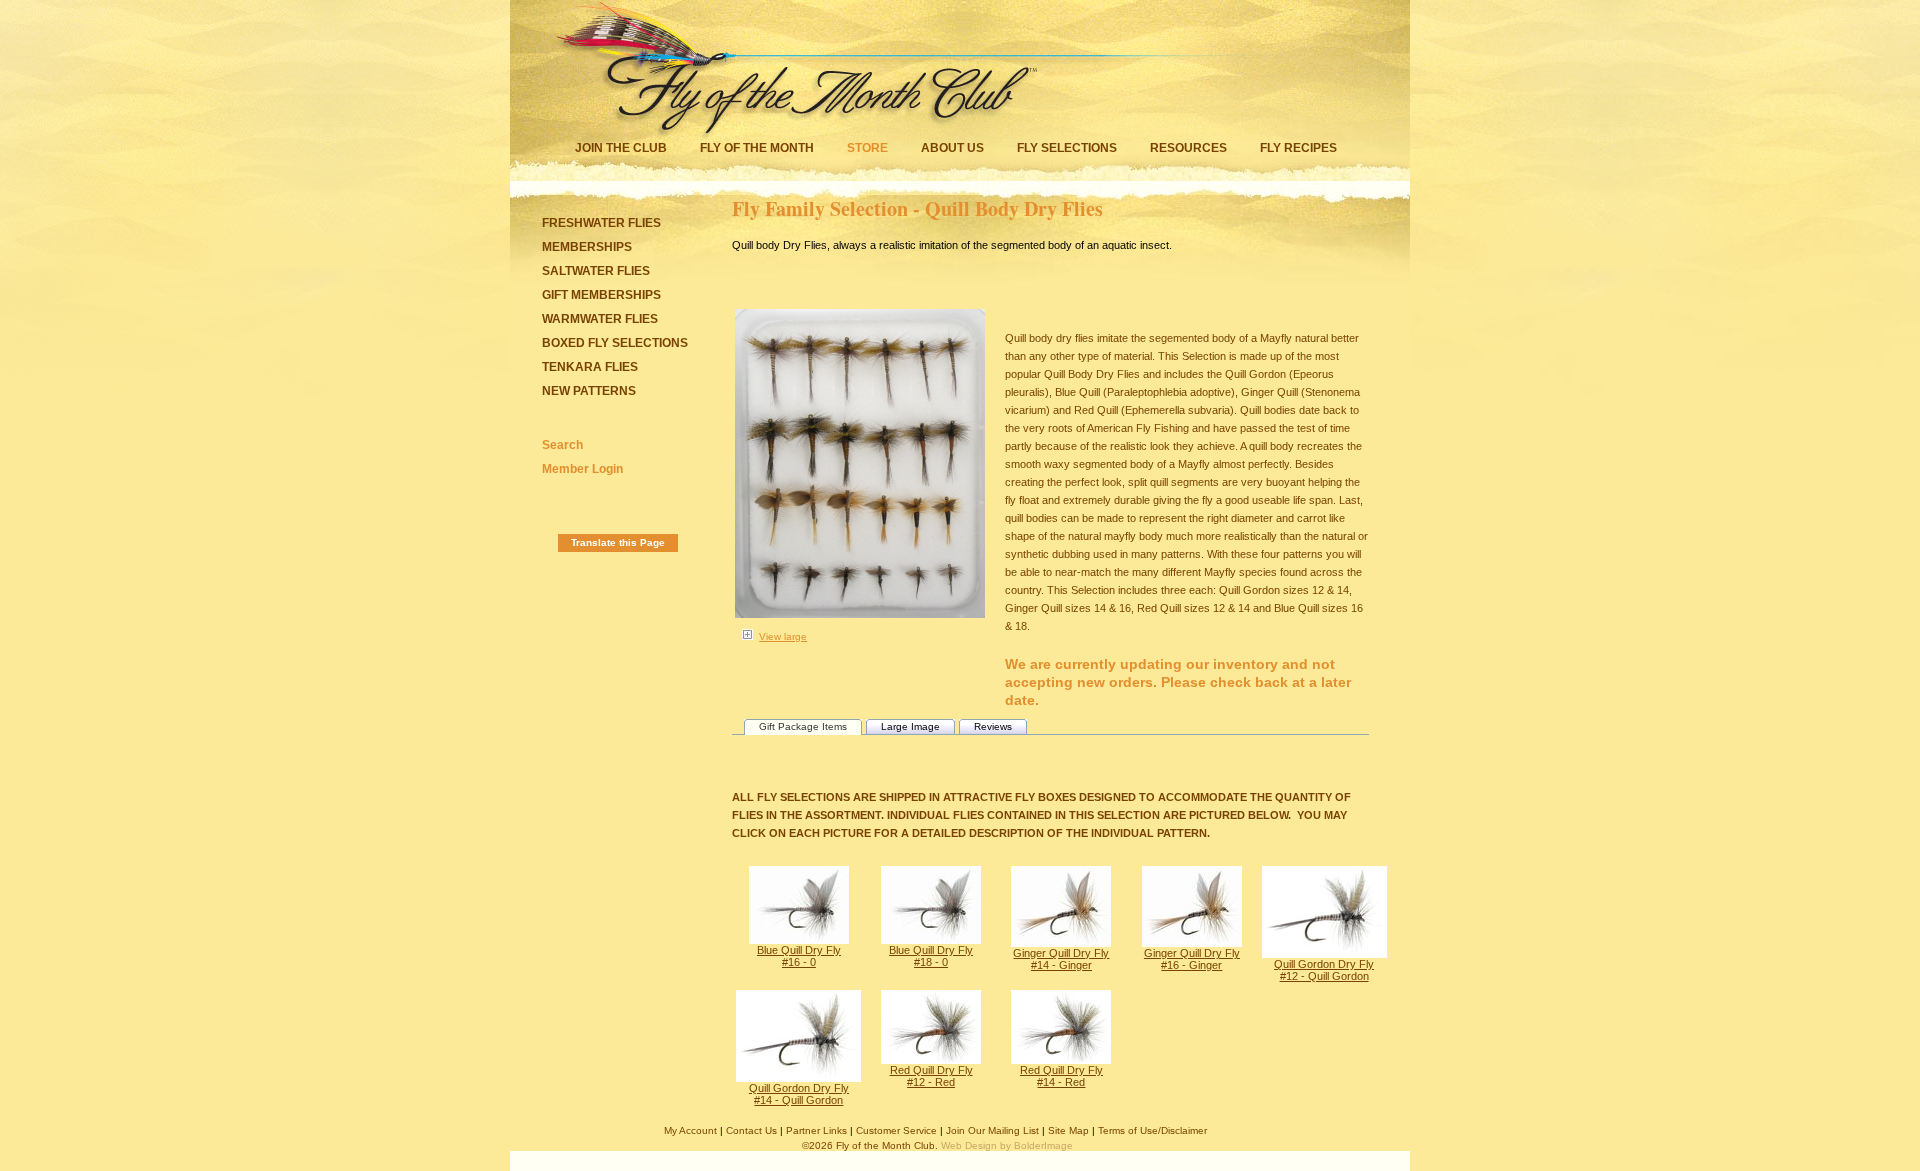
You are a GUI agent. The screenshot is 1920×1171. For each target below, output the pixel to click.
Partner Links (816, 1130)
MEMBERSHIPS (587, 247)
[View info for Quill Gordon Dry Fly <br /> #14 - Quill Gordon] (798, 1078)
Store (867, 148)
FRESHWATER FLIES (601, 223)
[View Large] (747, 638)
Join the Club (621, 148)
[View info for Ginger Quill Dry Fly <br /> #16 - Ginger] (1192, 943)
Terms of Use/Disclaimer (1152, 1130)
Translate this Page (618, 542)
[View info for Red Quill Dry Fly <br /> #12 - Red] (931, 1060)
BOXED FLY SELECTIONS (615, 343)
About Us (952, 148)
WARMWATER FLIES (600, 319)
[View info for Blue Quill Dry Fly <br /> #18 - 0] (931, 940)
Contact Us (751, 1130)
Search (562, 445)
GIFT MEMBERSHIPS (601, 295)
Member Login (582, 469)
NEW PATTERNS (589, 391)
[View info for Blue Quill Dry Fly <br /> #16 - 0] (799, 940)
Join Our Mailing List (992, 1130)
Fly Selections (1068, 148)
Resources (1188, 148)
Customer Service (896, 1130)
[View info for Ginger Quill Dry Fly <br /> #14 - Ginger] (1061, 943)
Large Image (910, 726)
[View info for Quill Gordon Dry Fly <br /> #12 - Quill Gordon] (1324, 954)
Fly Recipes (1298, 148)
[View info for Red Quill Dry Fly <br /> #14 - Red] (1061, 1060)
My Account (690, 1130)
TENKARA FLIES (590, 367)
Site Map (1068, 1130)
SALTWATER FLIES (596, 271)
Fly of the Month (757, 148)
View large (783, 636)
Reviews (993, 726)
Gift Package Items (803, 726)
